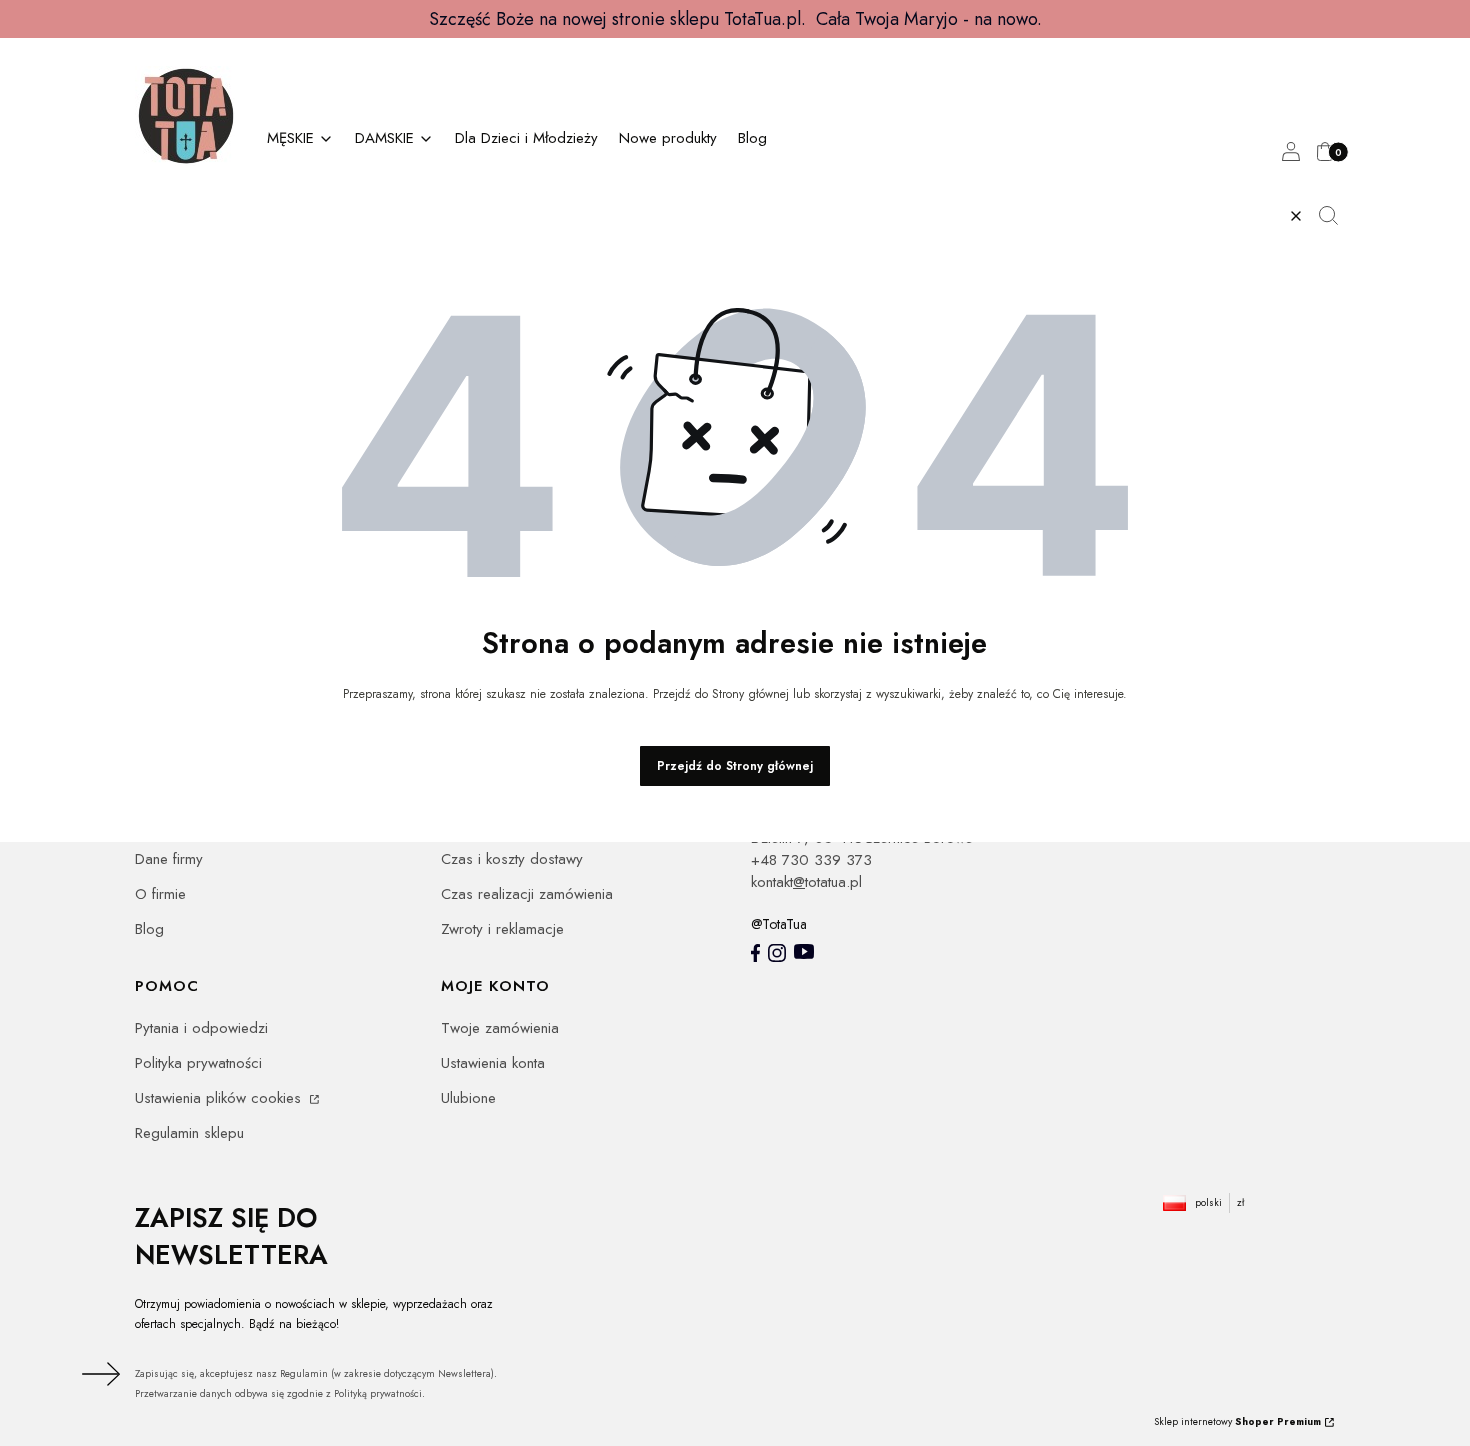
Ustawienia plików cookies (220, 1098)
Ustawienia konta (493, 1063)
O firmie (160, 894)
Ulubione (468, 1098)
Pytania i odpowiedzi (201, 1028)
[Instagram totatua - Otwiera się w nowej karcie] (777, 953)
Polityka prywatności (198, 1063)
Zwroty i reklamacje (502, 929)
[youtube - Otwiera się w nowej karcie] (804, 951)
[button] (1336, 216)
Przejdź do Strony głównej (735, 766)
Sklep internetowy (1237, 1421)
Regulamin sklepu (189, 1133)
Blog (149, 929)
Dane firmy (169, 859)
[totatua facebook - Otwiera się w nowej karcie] (755, 953)
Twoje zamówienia (500, 1028)
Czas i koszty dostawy (512, 859)
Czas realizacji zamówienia (527, 894)
